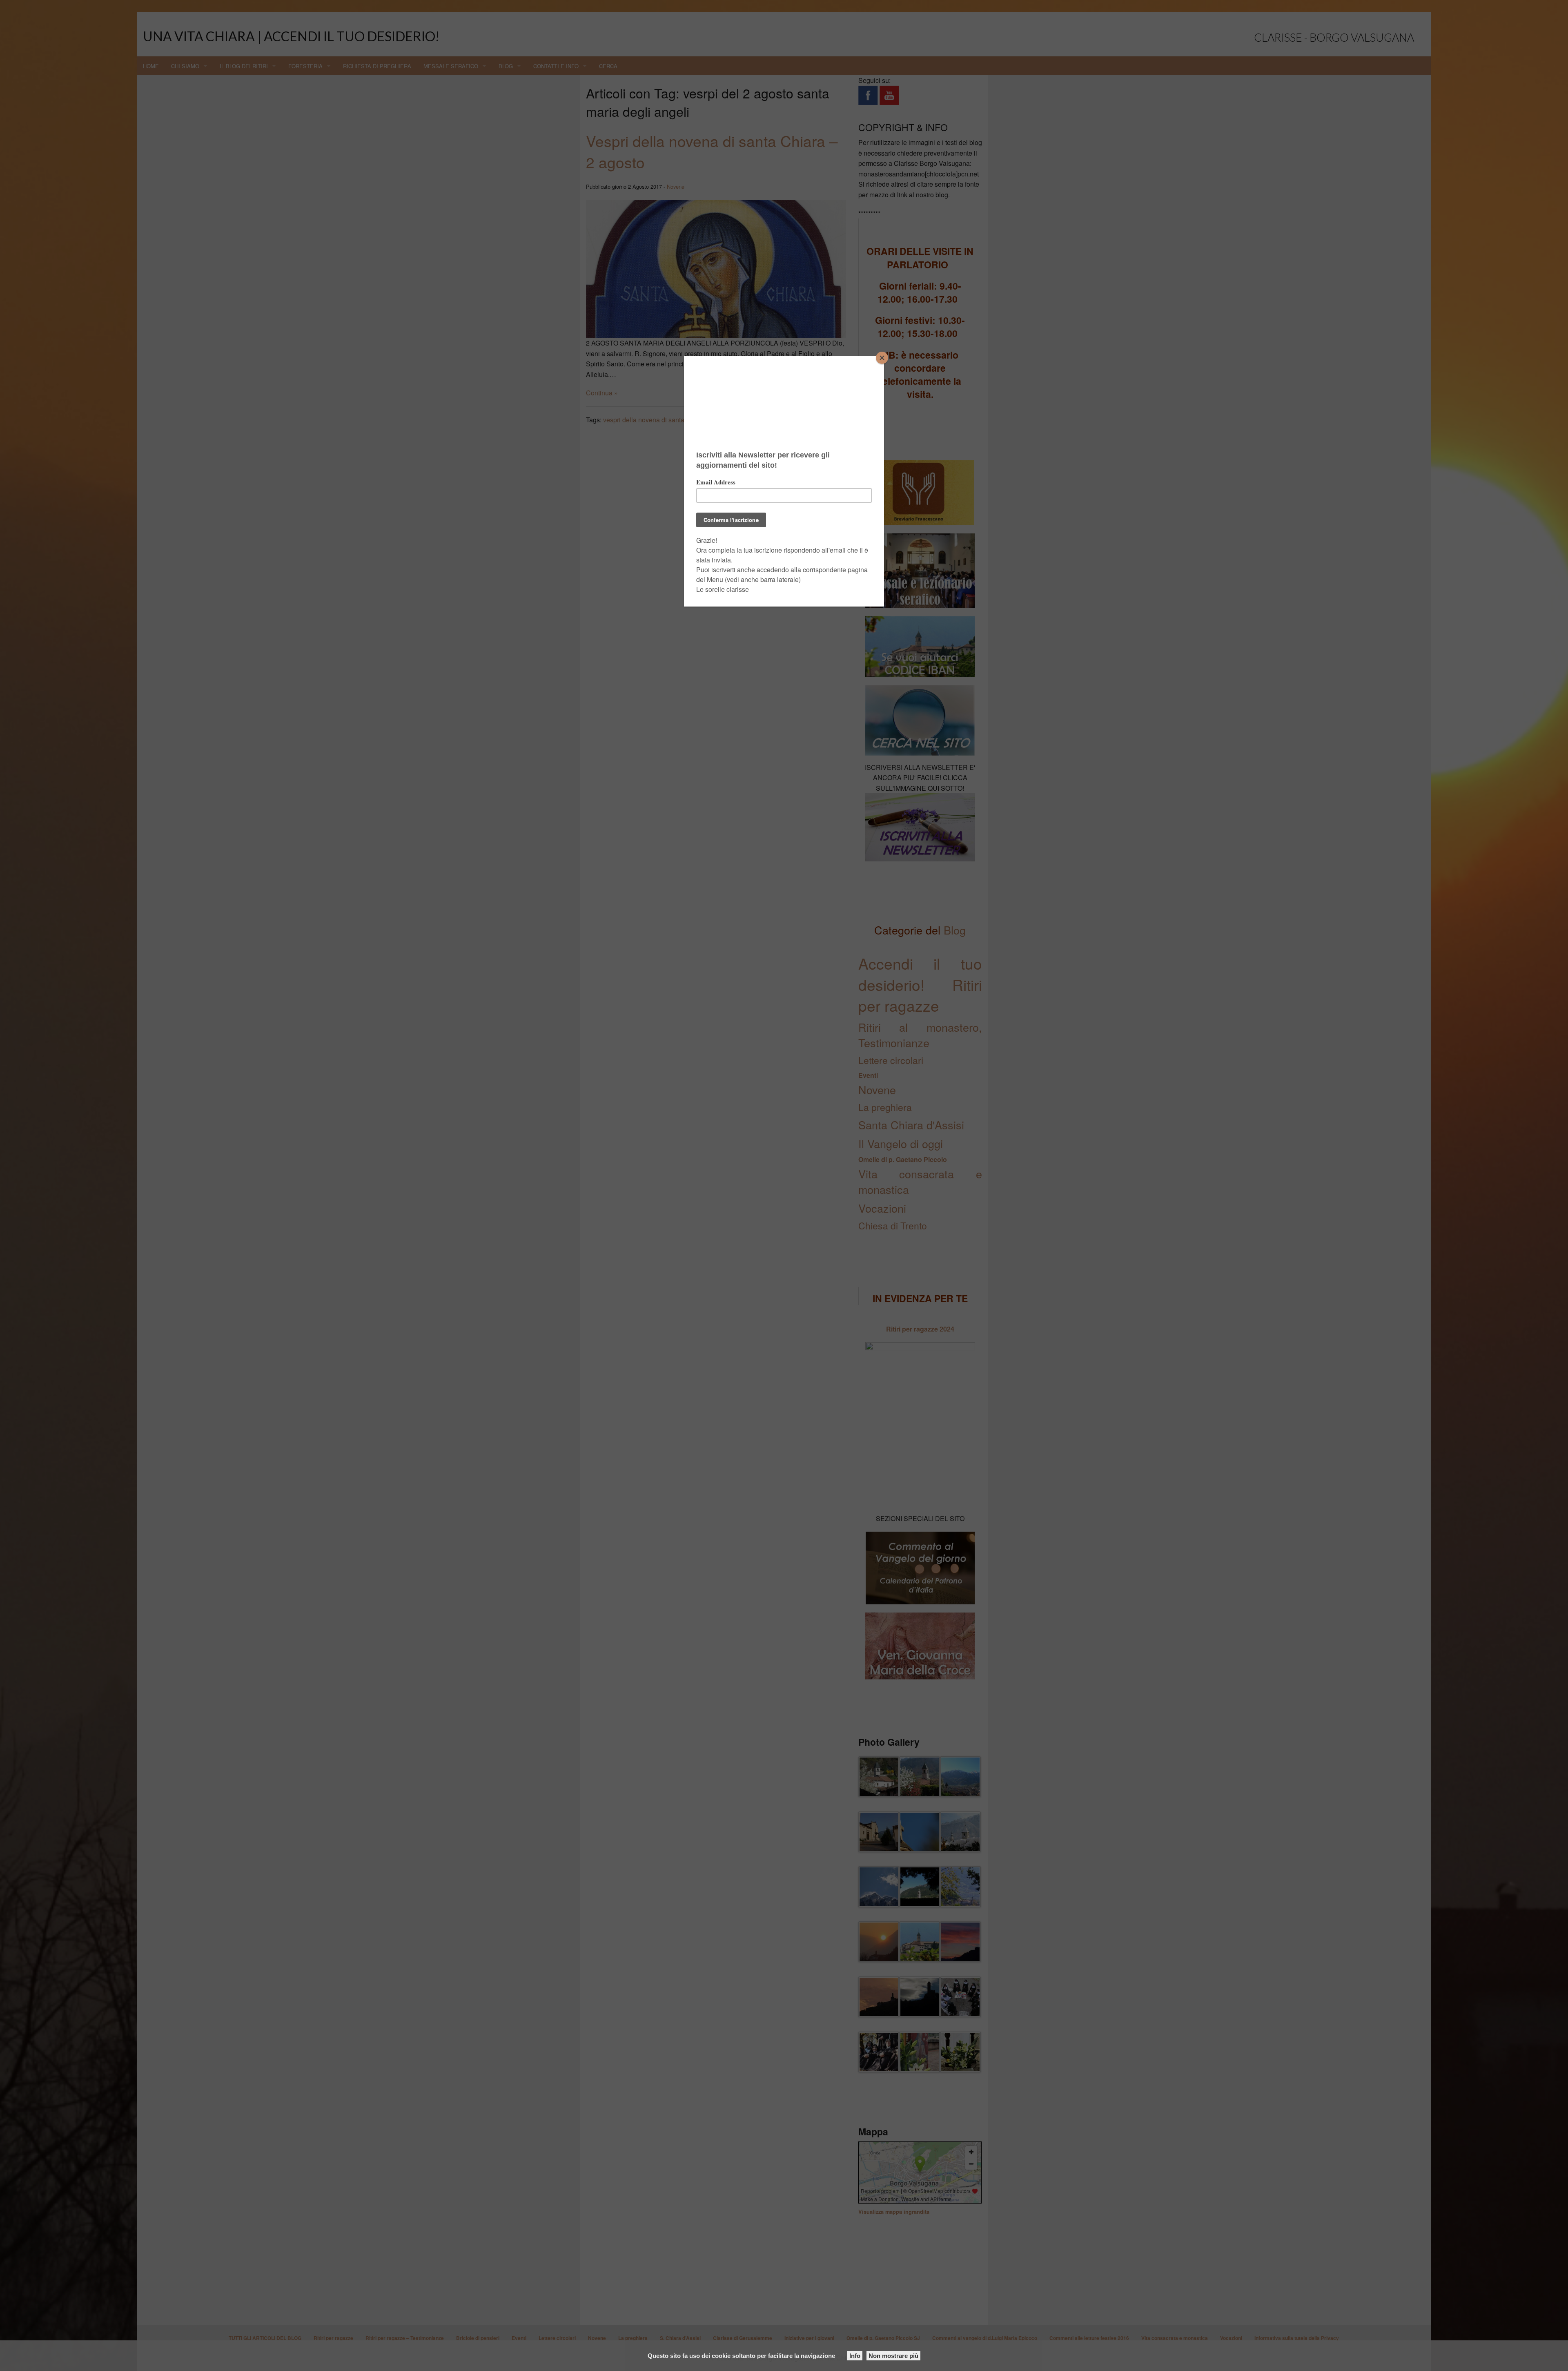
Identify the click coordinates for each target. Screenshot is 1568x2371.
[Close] (882, 358)
